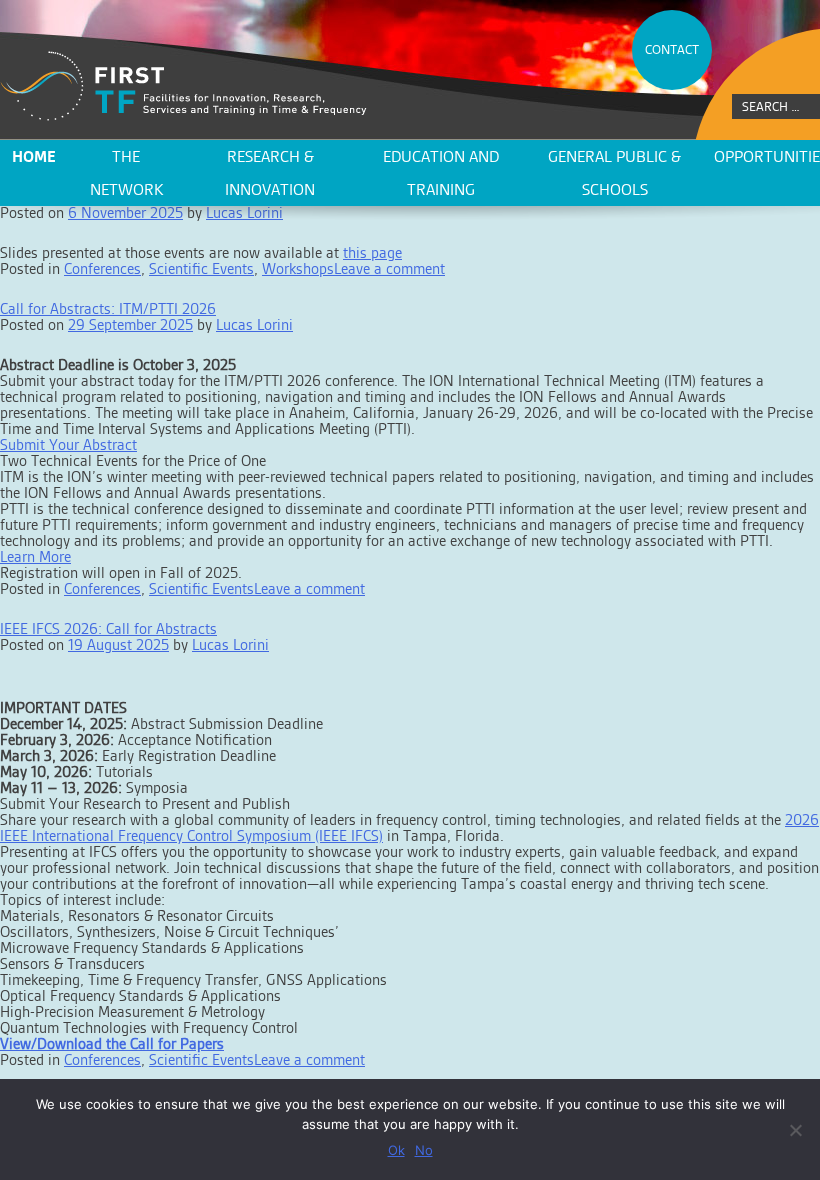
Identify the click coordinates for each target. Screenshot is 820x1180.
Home (34, 156)
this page (372, 252)
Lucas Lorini (254, 324)
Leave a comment (389, 268)
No (424, 1150)
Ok (396, 1150)
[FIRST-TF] (183, 86)
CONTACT (672, 49)
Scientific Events (201, 268)
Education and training (441, 173)
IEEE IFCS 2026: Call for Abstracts (108, 628)
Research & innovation (270, 173)
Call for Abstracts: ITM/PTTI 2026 (108, 308)
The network (126, 173)
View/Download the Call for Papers (112, 1043)
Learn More (35, 556)
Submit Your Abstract (68, 444)
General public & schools (614, 173)
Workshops (298, 268)
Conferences (102, 268)
